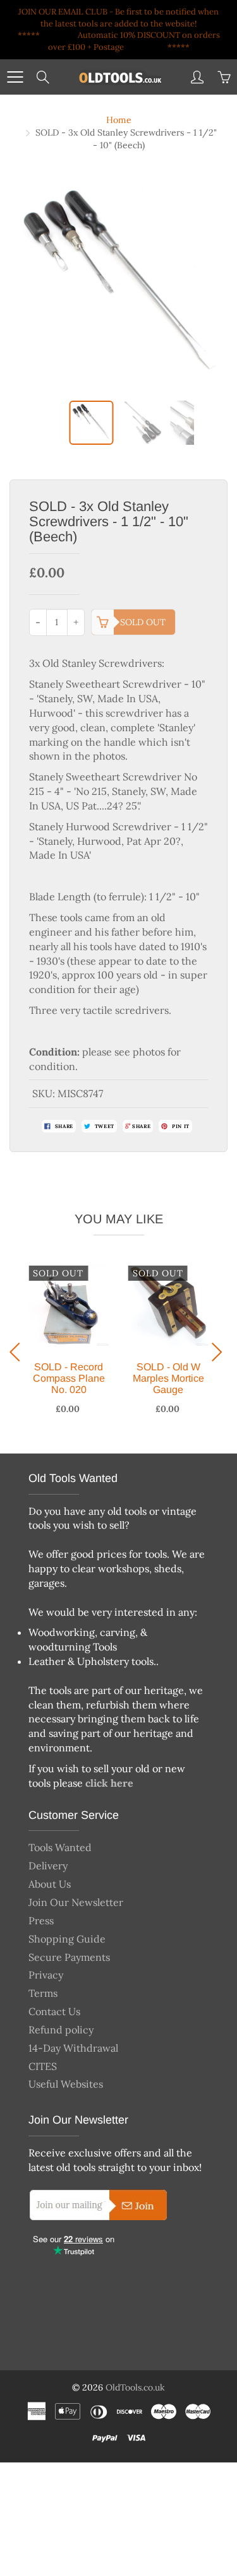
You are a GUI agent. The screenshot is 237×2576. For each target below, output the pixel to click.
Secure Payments (69, 1957)
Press (41, 1920)
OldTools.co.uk (135, 2387)
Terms (43, 1993)
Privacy (46, 1975)
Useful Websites (66, 2084)
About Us (50, 1884)
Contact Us (54, 2011)
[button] (18, 1352)
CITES (43, 2066)
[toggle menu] (15, 77)
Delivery (48, 1866)
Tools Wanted (60, 1847)
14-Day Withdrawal (73, 2048)
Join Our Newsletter (76, 1902)
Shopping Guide (67, 1939)
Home (119, 120)
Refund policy (61, 2030)
